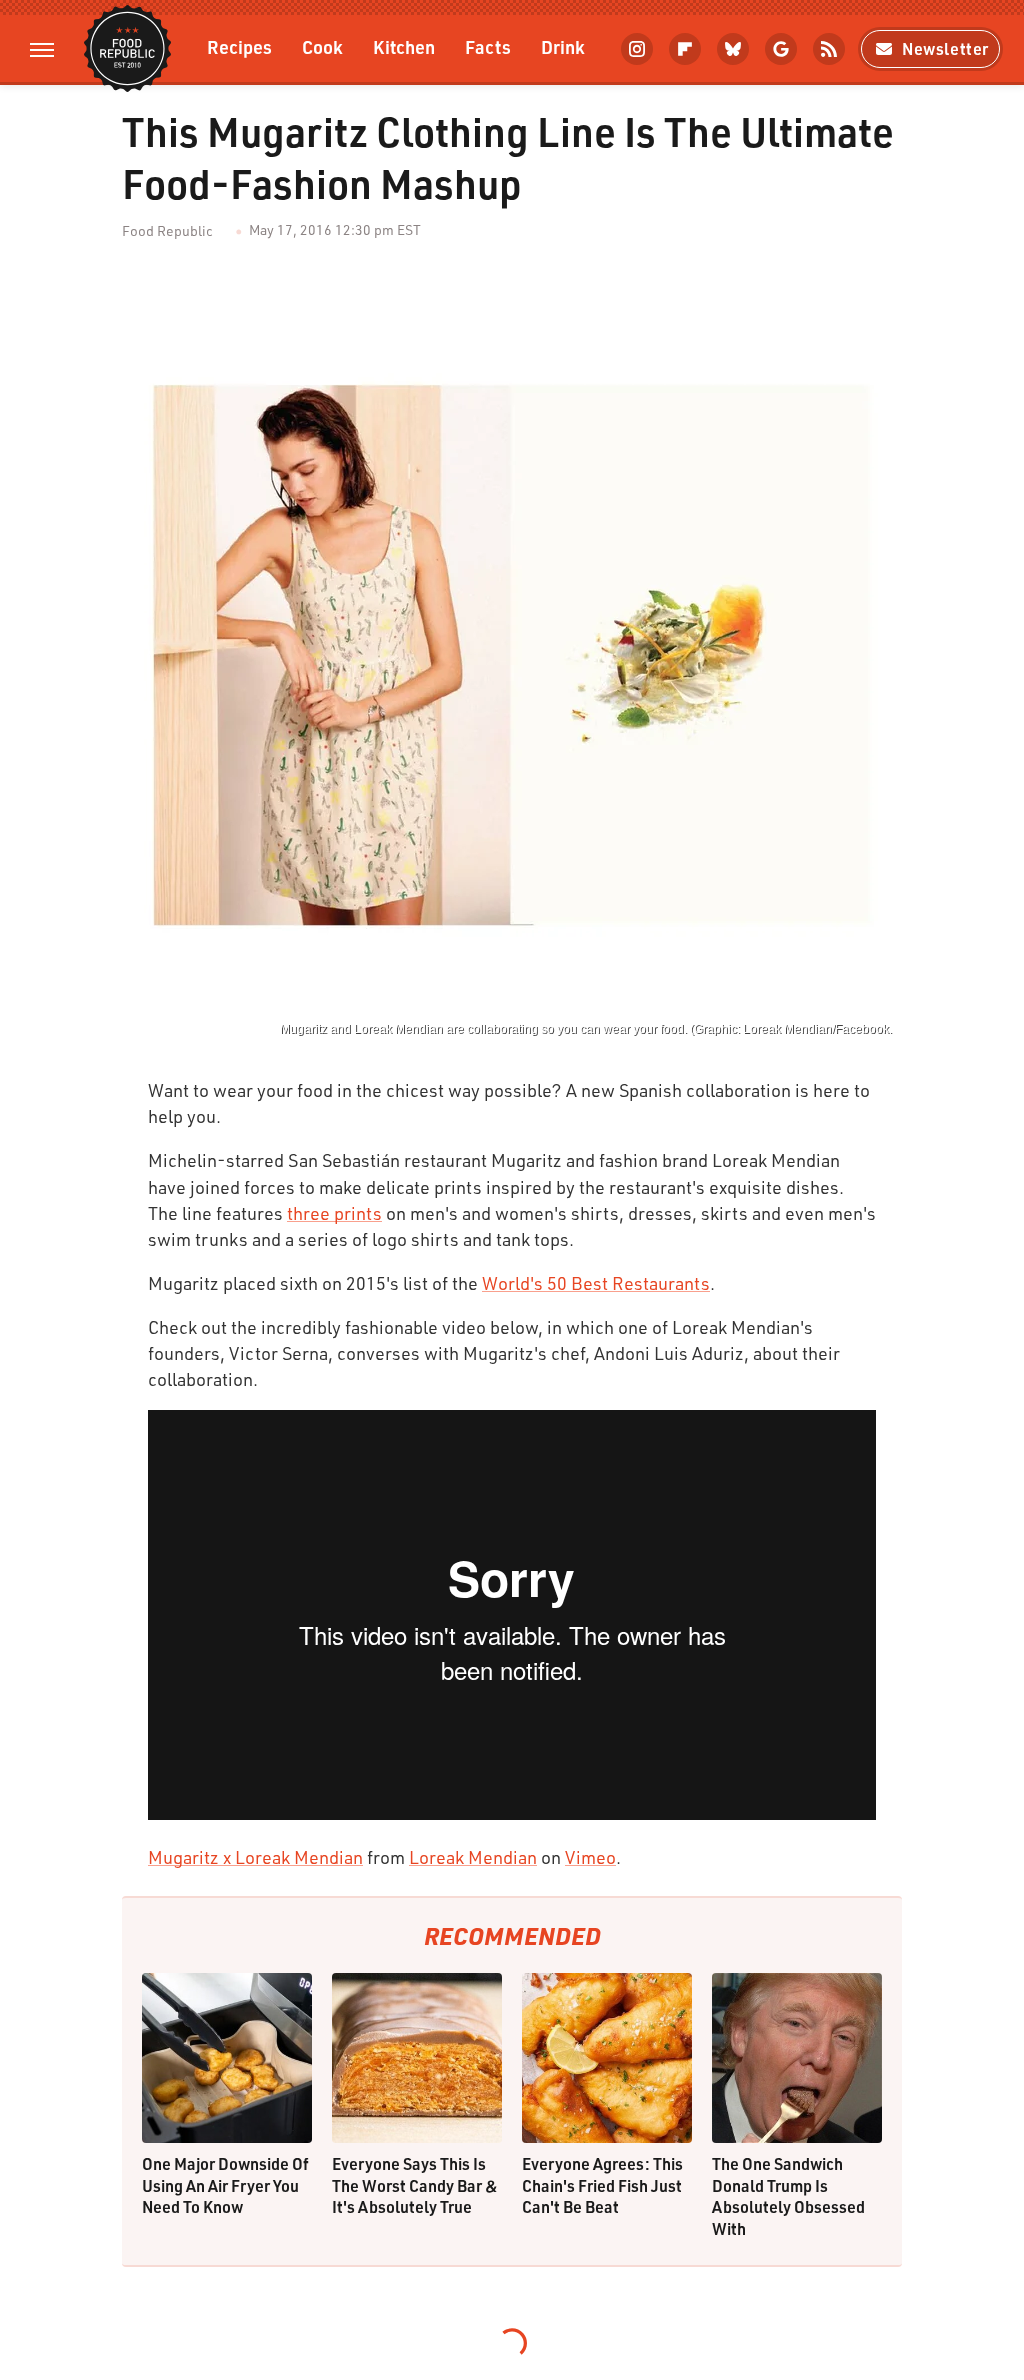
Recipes (239, 46)
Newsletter (945, 48)
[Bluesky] (733, 49)
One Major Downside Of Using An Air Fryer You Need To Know (225, 2185)
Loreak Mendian (473, 1857)
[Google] (781, 49)
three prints (334, 1213)
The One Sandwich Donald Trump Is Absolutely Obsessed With (788, 2196)
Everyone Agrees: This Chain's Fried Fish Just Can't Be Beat (602, 2185)
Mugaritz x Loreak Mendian (255, 1857)
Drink (563, 46)
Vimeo (590, 1857)
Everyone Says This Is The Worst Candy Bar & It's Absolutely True (415, 2185)
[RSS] (829, 49)
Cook (322, 46)
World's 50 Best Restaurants (596, 1283)
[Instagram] (637, 49)
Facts (488, 46)
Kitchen (404, 46)
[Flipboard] (685, 49)
